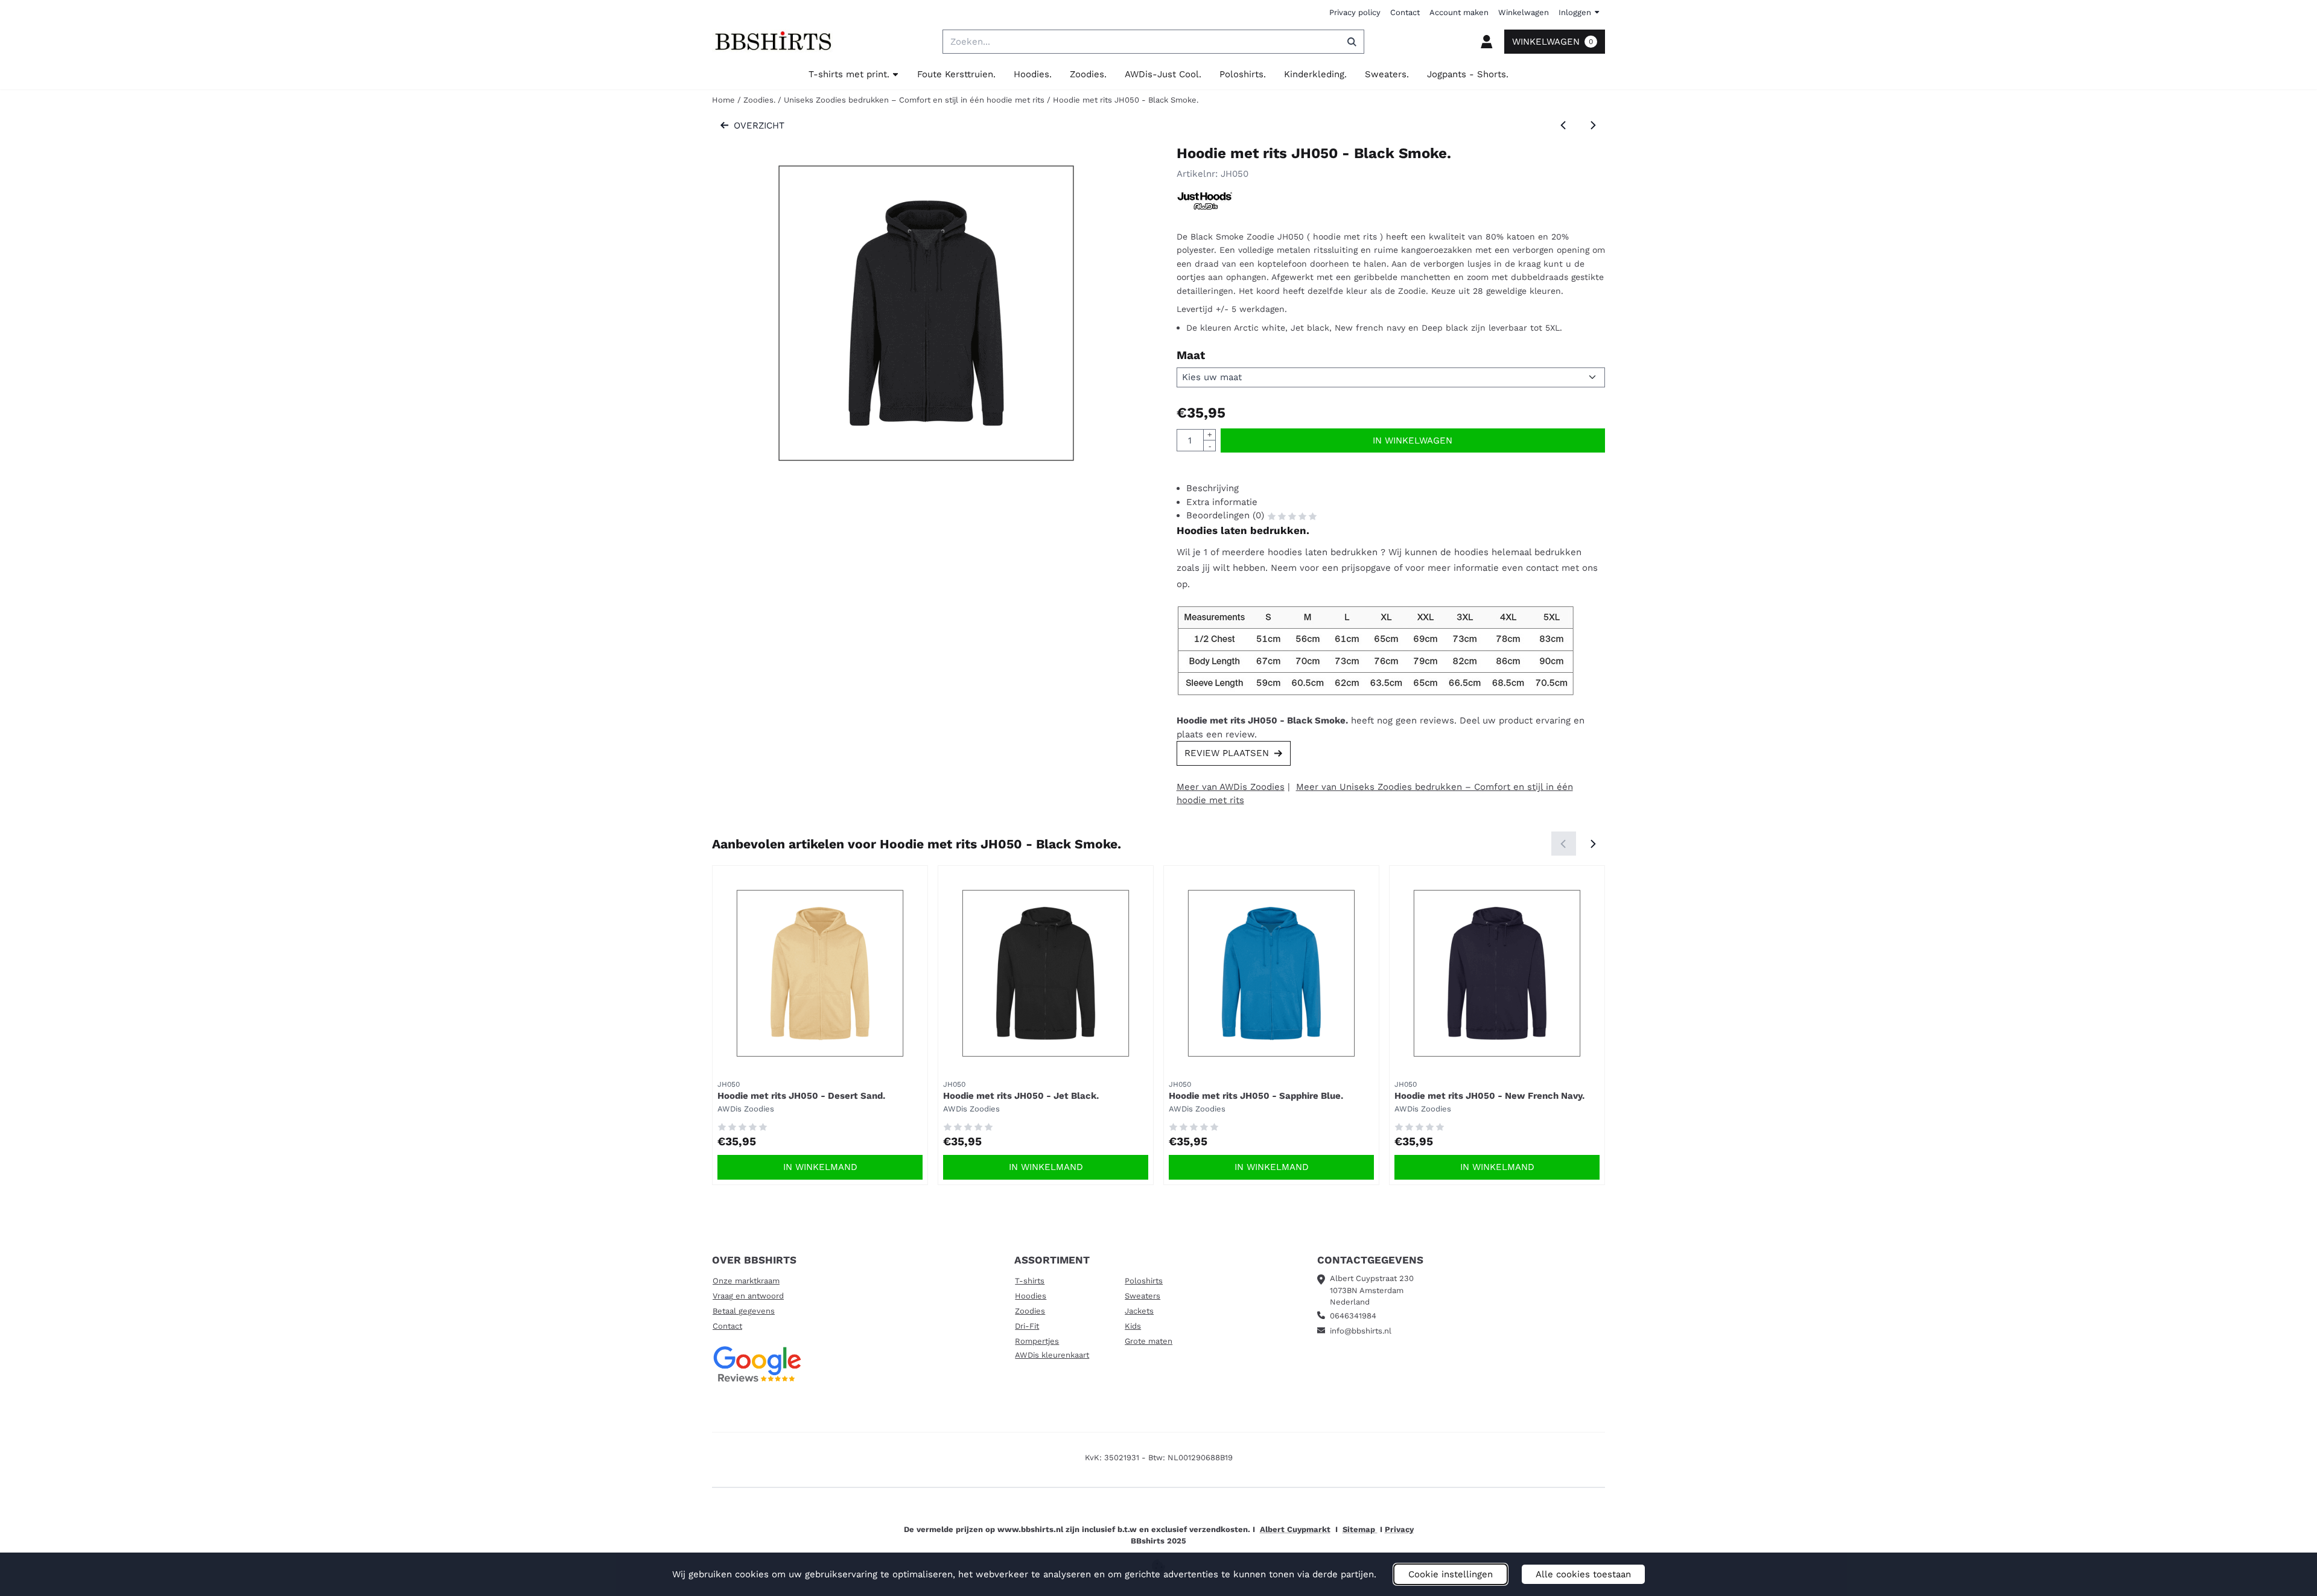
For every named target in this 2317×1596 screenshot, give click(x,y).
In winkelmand (820, 1167)
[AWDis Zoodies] (1205, 208)
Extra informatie (1222, 502)
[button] (1487, 42)
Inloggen (1575, 12)
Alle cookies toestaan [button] (1583, 1574)
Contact (1405, 12)
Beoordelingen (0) (1227, 515)
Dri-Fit (1027, 1326)
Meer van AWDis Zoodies (1231, 787)
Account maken (1459, 12)
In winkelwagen (1413, 440)
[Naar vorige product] (1564, 126)
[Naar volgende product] (1593, 126)
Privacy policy (1355, 12)
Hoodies (1031, 1296)
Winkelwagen (1524, 12)
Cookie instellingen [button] (1451, 1574)
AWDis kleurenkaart (1052, 1355)
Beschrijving (1213, 488)
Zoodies (1030, 1311)
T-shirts (1030, 1281)
